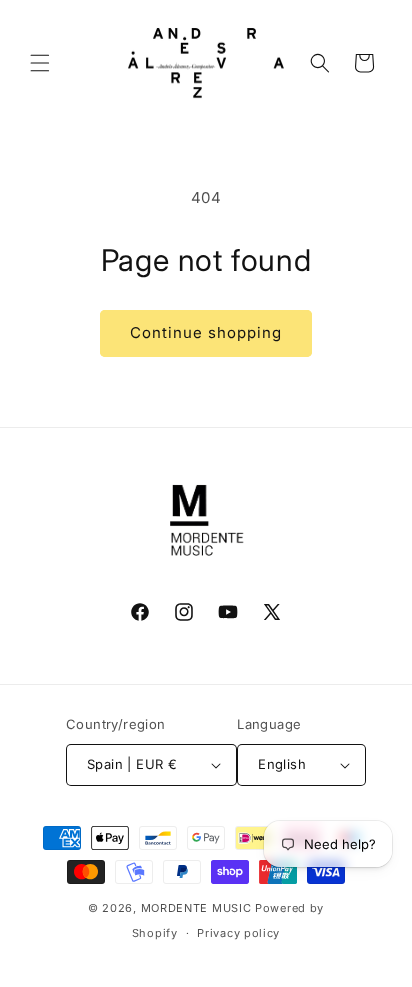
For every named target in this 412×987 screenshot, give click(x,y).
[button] (40, 63)
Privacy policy (238, 933)
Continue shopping (206, 332)
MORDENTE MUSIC (196, 908)
